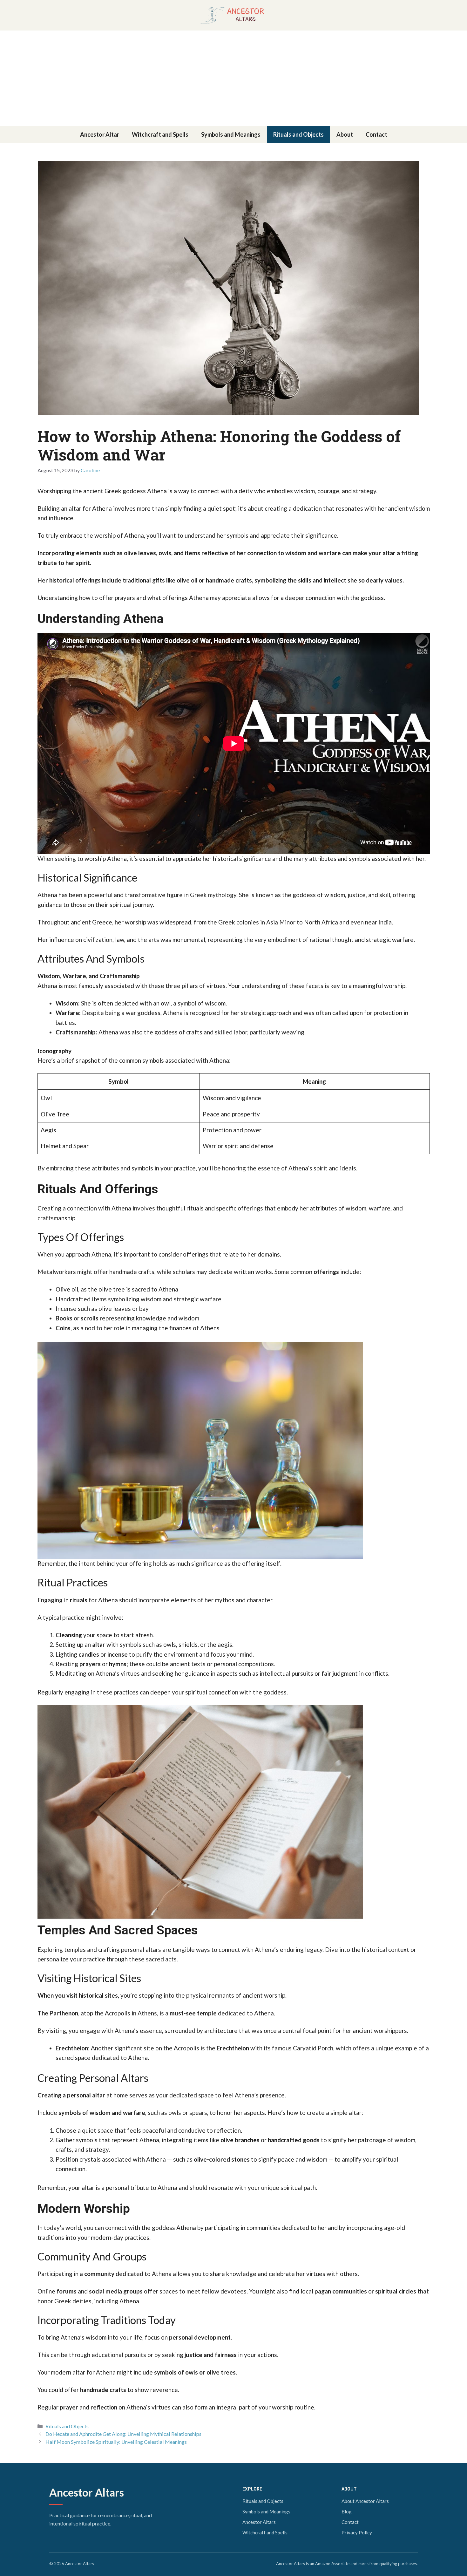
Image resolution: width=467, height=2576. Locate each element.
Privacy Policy (357, 2532)
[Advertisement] (233, 78)
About (345, 134)
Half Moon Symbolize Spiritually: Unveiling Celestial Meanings (116, 2442)
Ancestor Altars (87, 2492)
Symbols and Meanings (231, 134)
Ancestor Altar (100, 134)
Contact (376, 134)
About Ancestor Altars (365, 2501)
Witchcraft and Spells (160, 134)
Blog (347, 2511)
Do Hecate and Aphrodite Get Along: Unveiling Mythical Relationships (123, 2434)
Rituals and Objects (298, 134)
